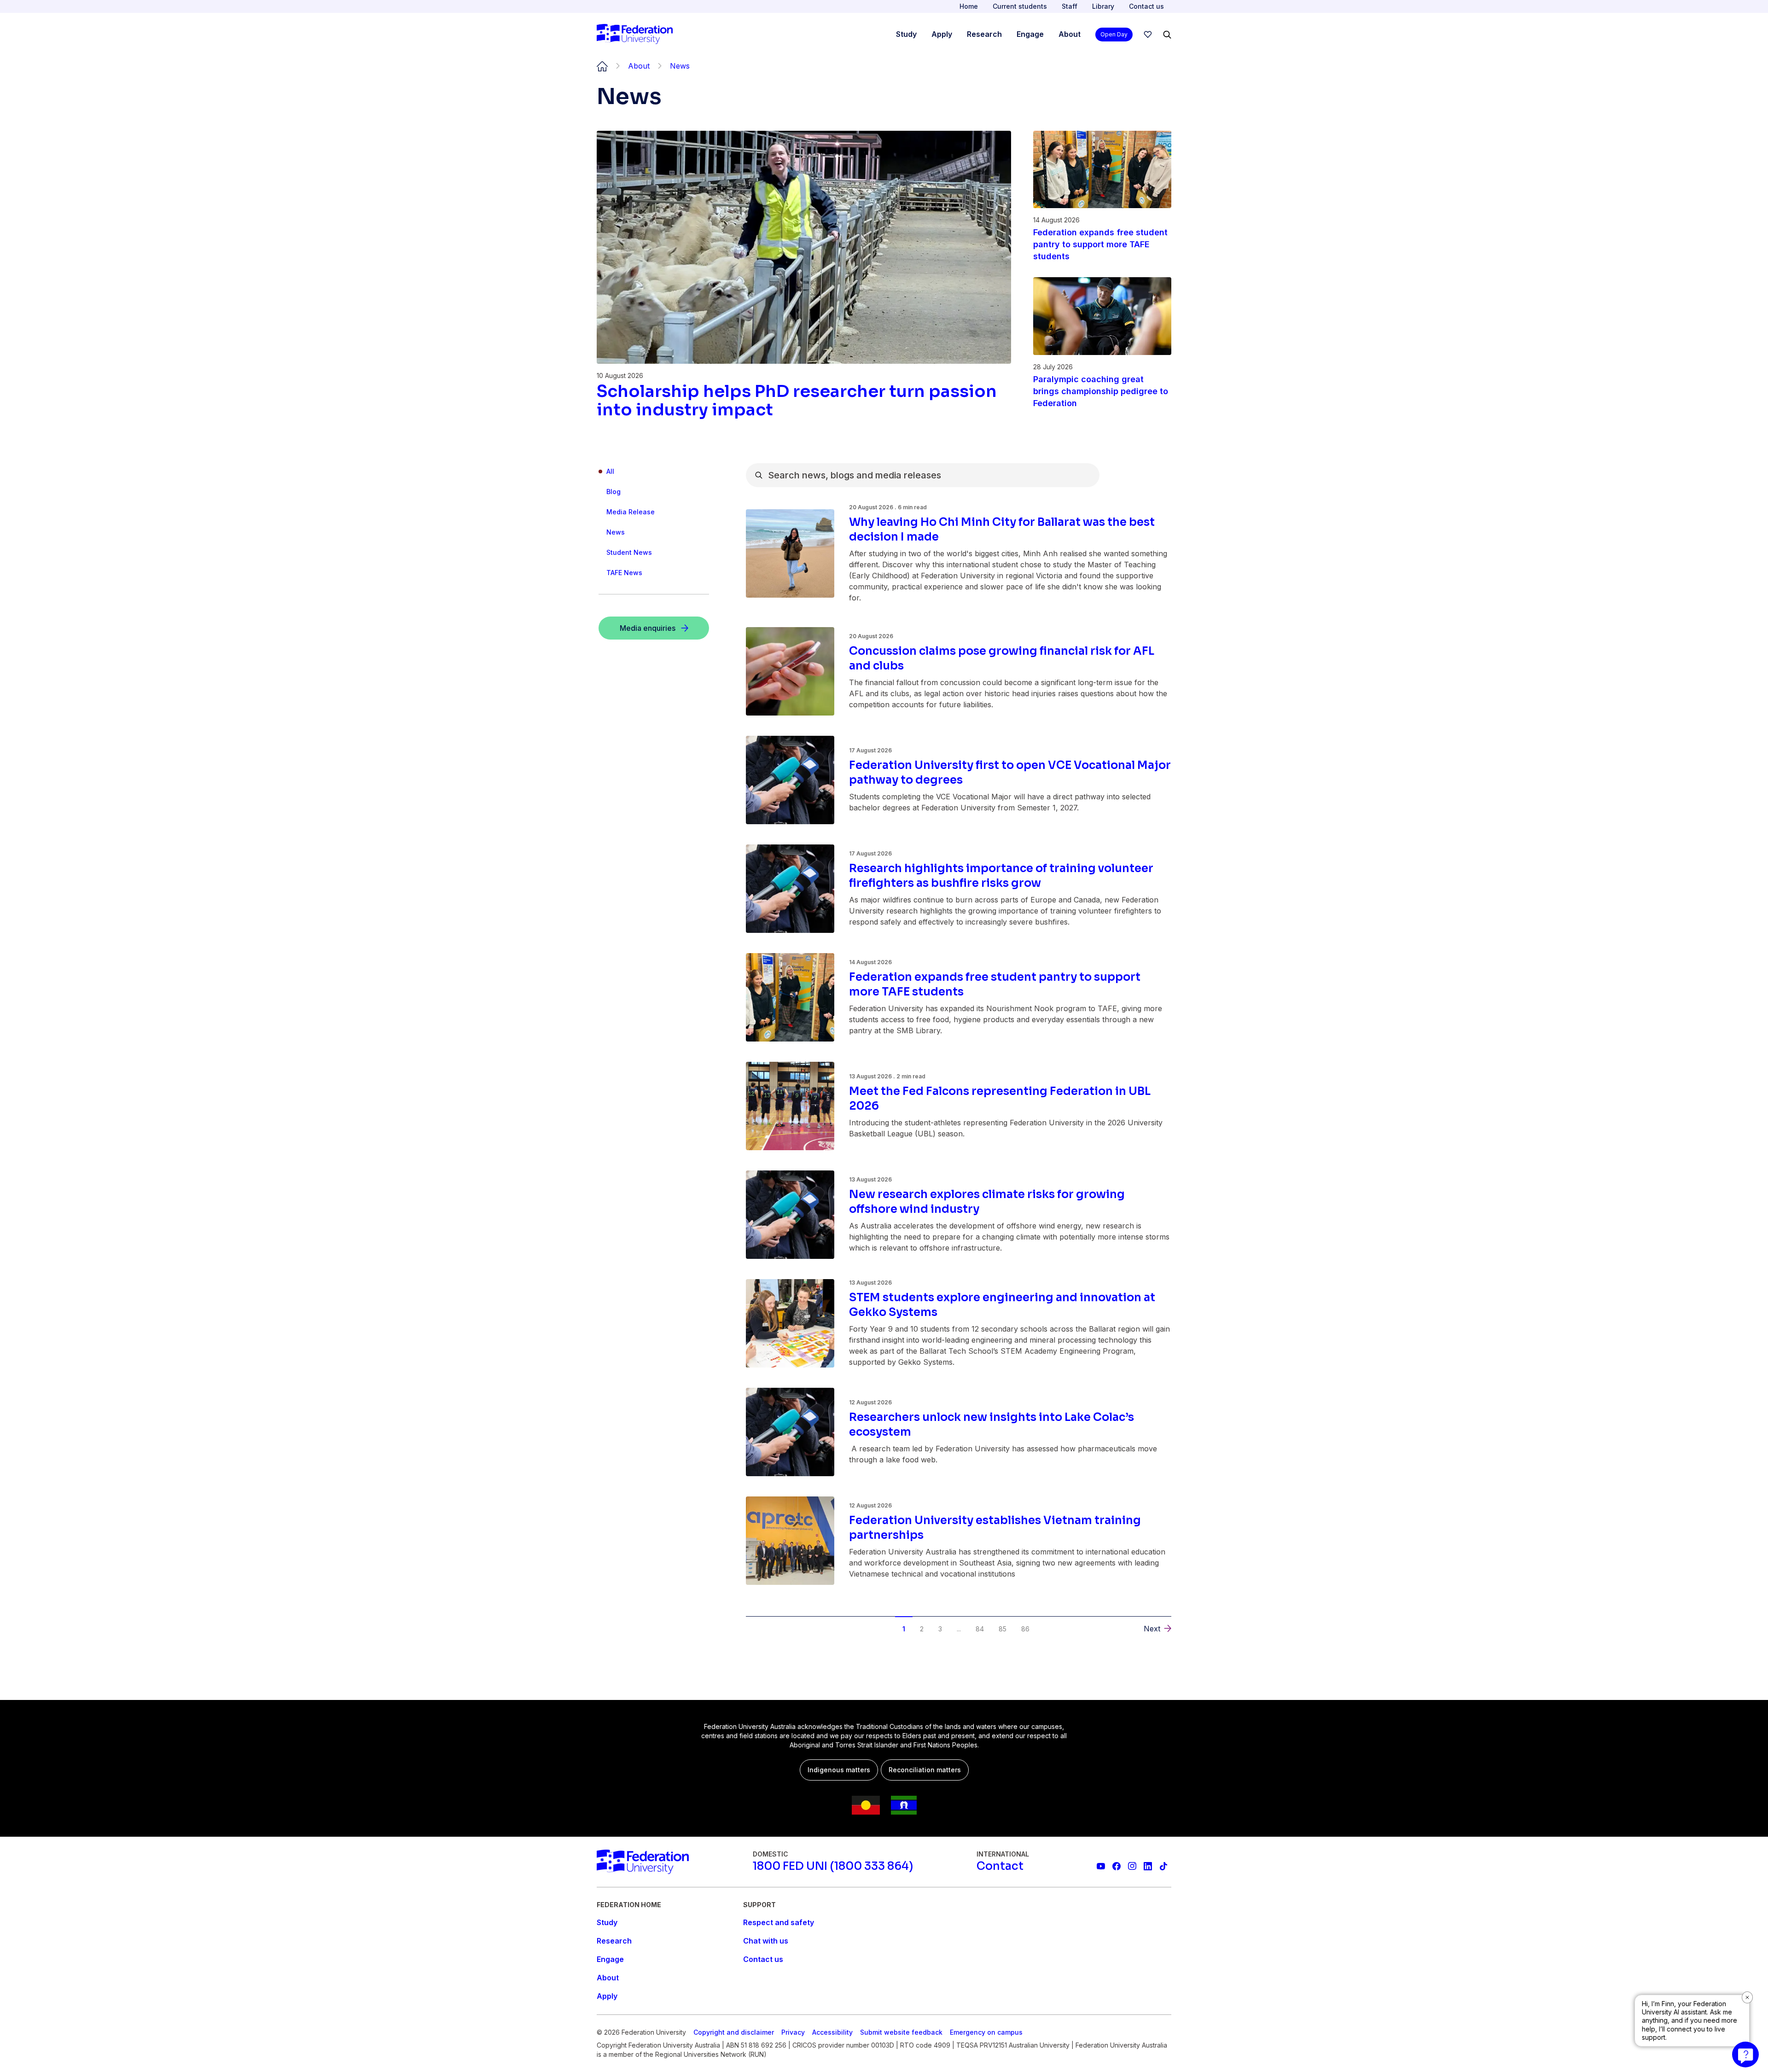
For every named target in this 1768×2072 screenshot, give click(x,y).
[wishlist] (1148, 35)
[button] (767, 1622)
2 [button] (922, 1629)
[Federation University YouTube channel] (1101, 1866)
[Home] (635, 35)
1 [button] (904, 1629)
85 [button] (1003, 1629)
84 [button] (980, 1629)
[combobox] (923, 475)
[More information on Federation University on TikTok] (1163, 1866)
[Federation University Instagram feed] (1132, 1866)
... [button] (959, 1629)
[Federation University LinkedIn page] (1148, 1866)
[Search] (1167, 35)
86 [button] (1025, 1629)
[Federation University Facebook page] (1117, 1866)
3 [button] (940, 1629)
